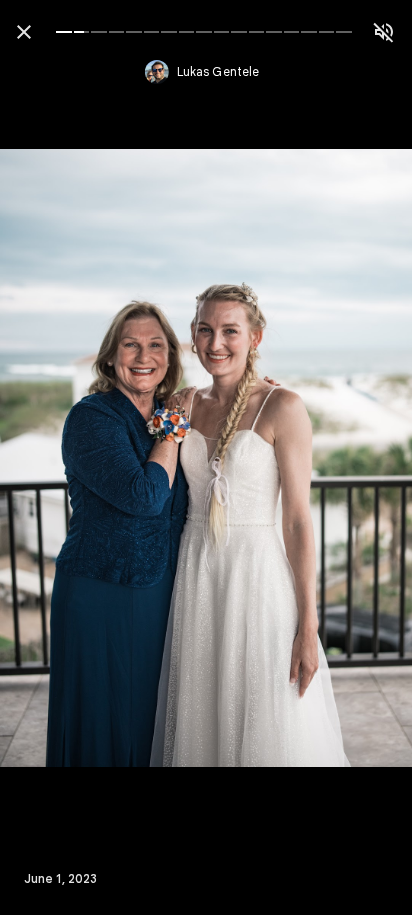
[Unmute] (384, 32)
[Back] (24, 32)
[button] (56, 458)
